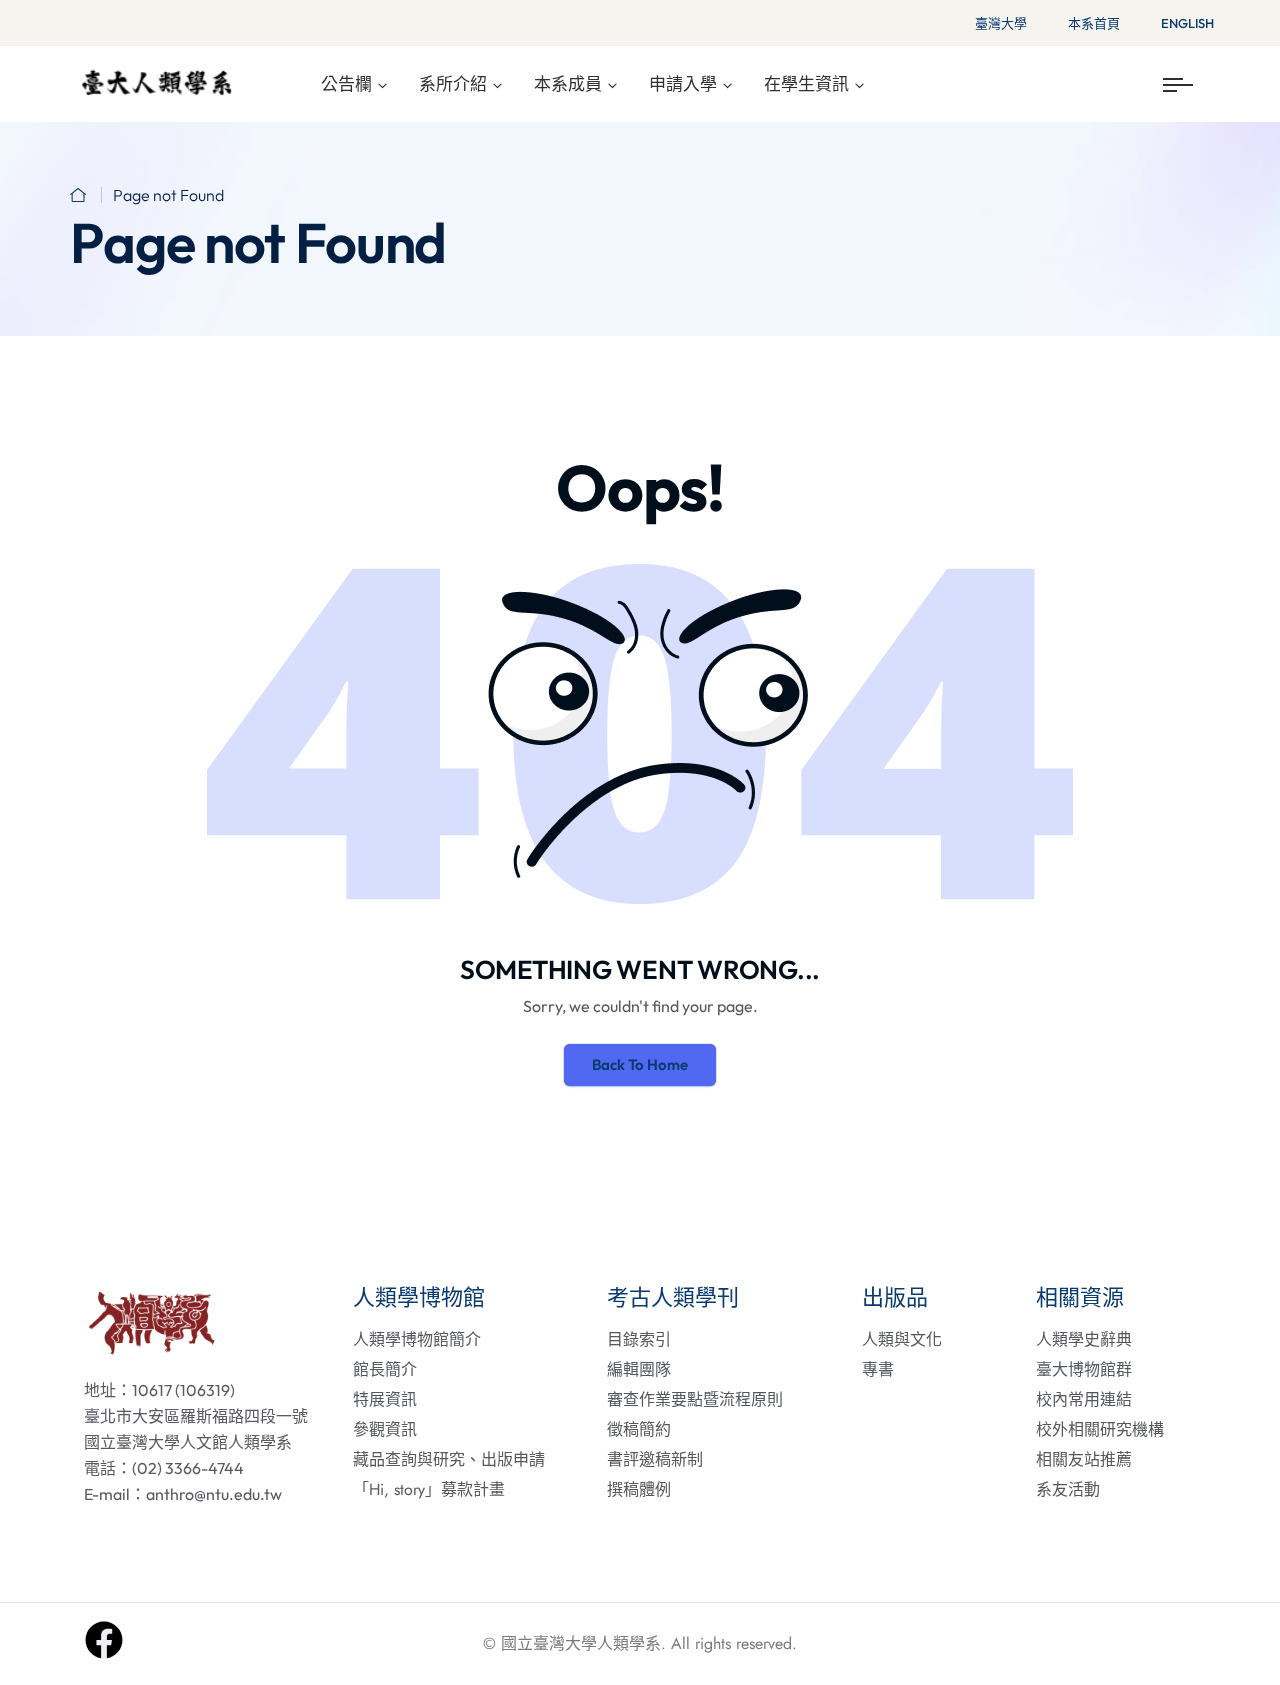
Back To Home (640, 1064)
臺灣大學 (1001, 23)
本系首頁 (1094, 23)
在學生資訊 (806, 83)
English (1187, 23)
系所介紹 (453, 83)
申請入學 (683, 83)
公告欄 (346, 83)
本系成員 (568, 83)
